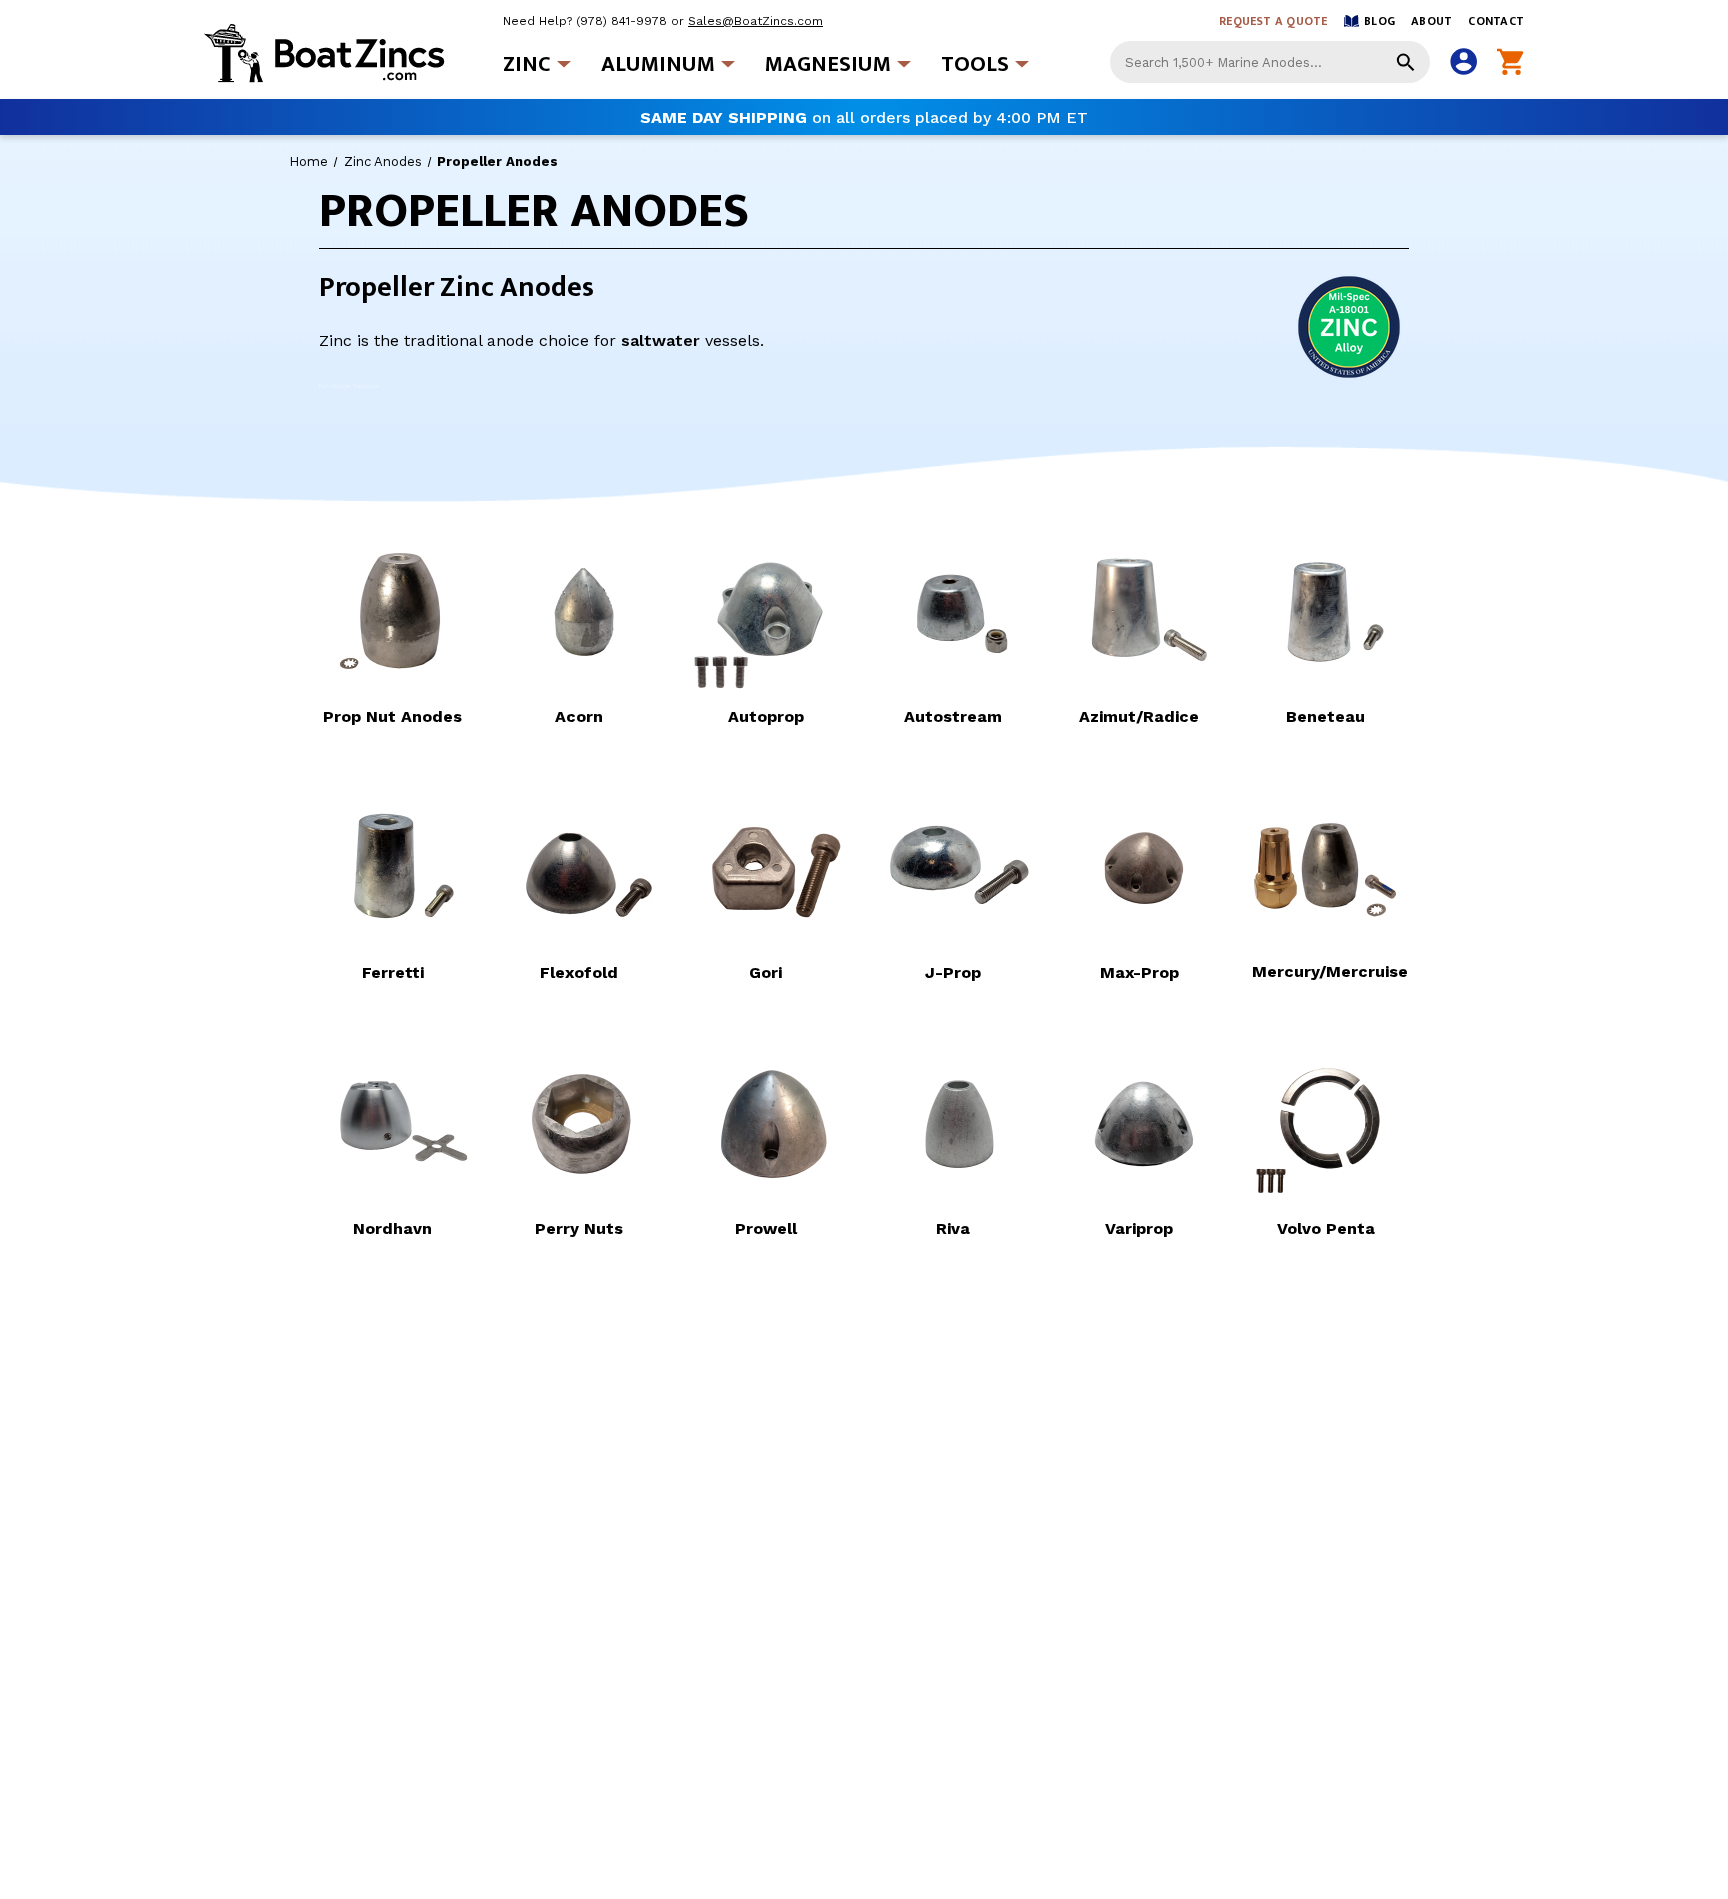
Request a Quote (1273, 21)
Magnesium (828, 64)
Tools (975, 64)
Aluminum (658, 64)
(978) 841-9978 (621, 21)
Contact (1496, 21)
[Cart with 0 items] (1510, 62)
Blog (1379, 21)
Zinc (527, 64)
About (1431, 21)
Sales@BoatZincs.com (755, 21)
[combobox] (1270, 62)
